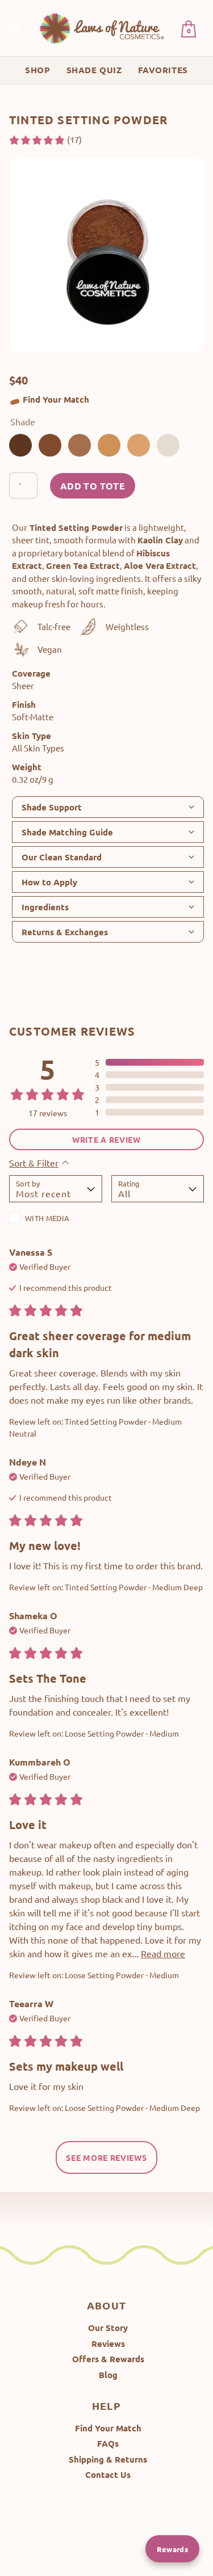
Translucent (168, 445)
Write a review (106, 1139)
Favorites (163, 70)
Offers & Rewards (108, 2359)
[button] (45, 140)
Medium (139, 445)
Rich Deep (20, 445)
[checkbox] (56, 1221)
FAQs (108, 2443)
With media (47, 1218)
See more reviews (106, 2157)
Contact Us (108, 2474)
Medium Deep (50, 445)
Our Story (108, 2328)
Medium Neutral (80, 445)
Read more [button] (163, 1953)
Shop (37, 70)
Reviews (108, 2343)
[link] (103, 28)
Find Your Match (56, 399)
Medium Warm (109, 445)
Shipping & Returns (108, 2459)
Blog (108, 2375)
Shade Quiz (94, 70)
